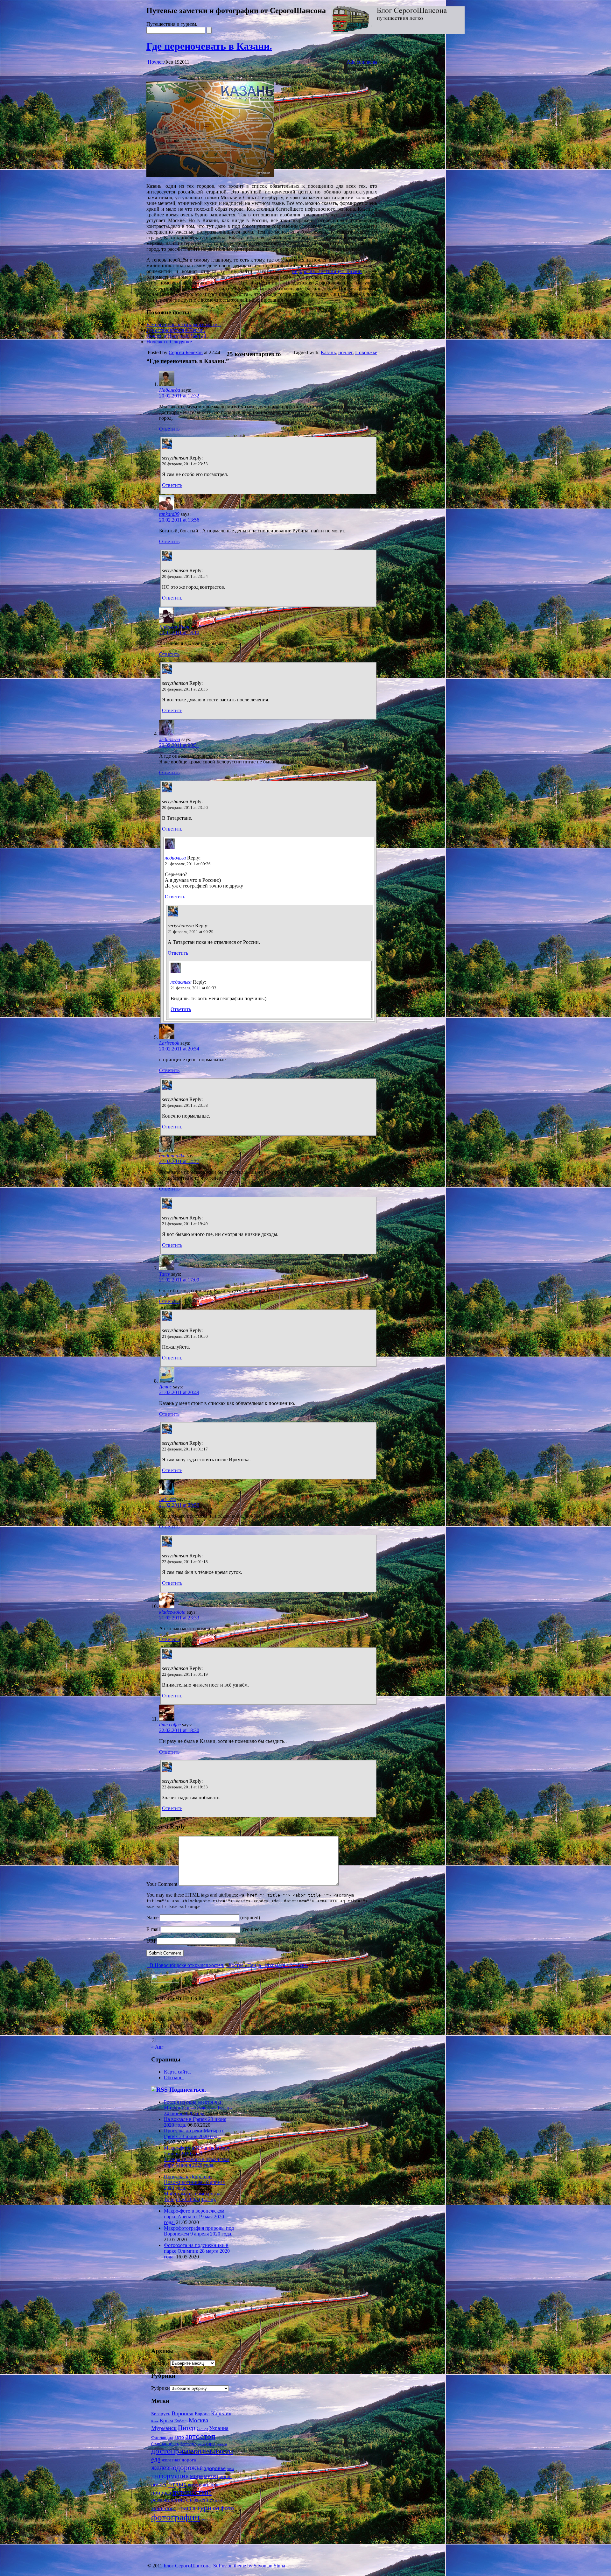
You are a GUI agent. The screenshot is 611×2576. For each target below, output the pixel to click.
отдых (178, 2484)
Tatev (165, 1274)
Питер (187, 2428)
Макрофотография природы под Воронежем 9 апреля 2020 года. (199, 2231)
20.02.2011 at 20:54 (179, 1049)
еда (156, 2459)
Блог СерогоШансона (187, 2566)
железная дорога (179, 2460)
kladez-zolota (172, 1612)
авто (179, 2437)
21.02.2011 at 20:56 (179, 1505)
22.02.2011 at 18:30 (179, 1730)
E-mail (153, 1929)
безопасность (165, 2444)
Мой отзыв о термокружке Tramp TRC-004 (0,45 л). (193, 2197)
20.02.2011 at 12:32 (179, 396)
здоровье (215, 2468)
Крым (166, 2421)
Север (202, 2429)
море (196, 2476)
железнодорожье (177, 2467)
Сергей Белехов (186, 352)
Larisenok (169, 1043)
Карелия (221, 2413)
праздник (208, 2485)
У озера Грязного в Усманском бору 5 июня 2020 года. (197, 2162)
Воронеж (183, 2413)
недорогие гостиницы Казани (327, 271)
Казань (328, 352)
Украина (219, 2428)
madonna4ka (172, 1156)
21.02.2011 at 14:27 (179, 1161)
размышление (168, 2500)
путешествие (192, 2492)
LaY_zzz (167, 1499)
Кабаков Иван (174, 627)
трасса (186, 2508)
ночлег (345, 352)
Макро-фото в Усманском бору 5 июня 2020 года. (197, 2151)
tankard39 (169, 514)
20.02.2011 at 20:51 (179, 745)
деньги (222, 2444)
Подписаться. (188, 2090)
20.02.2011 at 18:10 (179, 632)
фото (227, 2508)
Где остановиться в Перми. (176, 330)
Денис (165, 1387)
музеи (211, 2476)
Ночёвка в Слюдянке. (170, 342)
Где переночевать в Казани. (209, 46)
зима (230, 2469)
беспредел (188, 2444)
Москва (198, 2420)
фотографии (176, 2517)
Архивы (160, 2363)
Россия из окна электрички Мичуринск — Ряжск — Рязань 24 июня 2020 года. (198, 2108)
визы (201, 2444)
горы (211, 2444)
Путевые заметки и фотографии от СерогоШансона (236, 11)
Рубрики (161, 2388)
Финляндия (162, 2437)
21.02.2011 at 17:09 (179, 1280)
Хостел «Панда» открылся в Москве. (267, 1965)
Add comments (362, 62)
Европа (202, 2414)
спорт (218, 2500)
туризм (208, 2507)
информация (170, 2476)
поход (193, 2485)
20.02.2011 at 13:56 (179, 520)
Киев (155, 2421)
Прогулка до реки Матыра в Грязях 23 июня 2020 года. (194, 2134)
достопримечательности (192, 2451)
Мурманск (164, 2428)
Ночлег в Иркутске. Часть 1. (177, 336)
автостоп (200, 2436)
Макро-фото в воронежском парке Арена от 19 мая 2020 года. (194, 2217)
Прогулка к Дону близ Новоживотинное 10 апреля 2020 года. (194, 2182)
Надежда (170, 390)
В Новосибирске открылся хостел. (184, 324)
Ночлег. (156, 62)
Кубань (181, 2421)
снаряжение (199, 2500)
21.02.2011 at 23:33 (179, 1618)
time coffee (170, 1725)
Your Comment (162, 1884)
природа (161, 2493)
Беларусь (161, 2414)
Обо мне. (174, 2078)
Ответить (169, 429)
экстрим (207, 2519)
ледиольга (170, 739)
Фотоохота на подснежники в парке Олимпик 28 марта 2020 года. (197, 2251)
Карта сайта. (177, 2072)
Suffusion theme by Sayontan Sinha (249, 2566)
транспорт (164, 2508)
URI (151, 1941)
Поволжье (366, 352)
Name (152, 1917)
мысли (225, 2476)
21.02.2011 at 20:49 (179, 1392)
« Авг (157, 2047)
